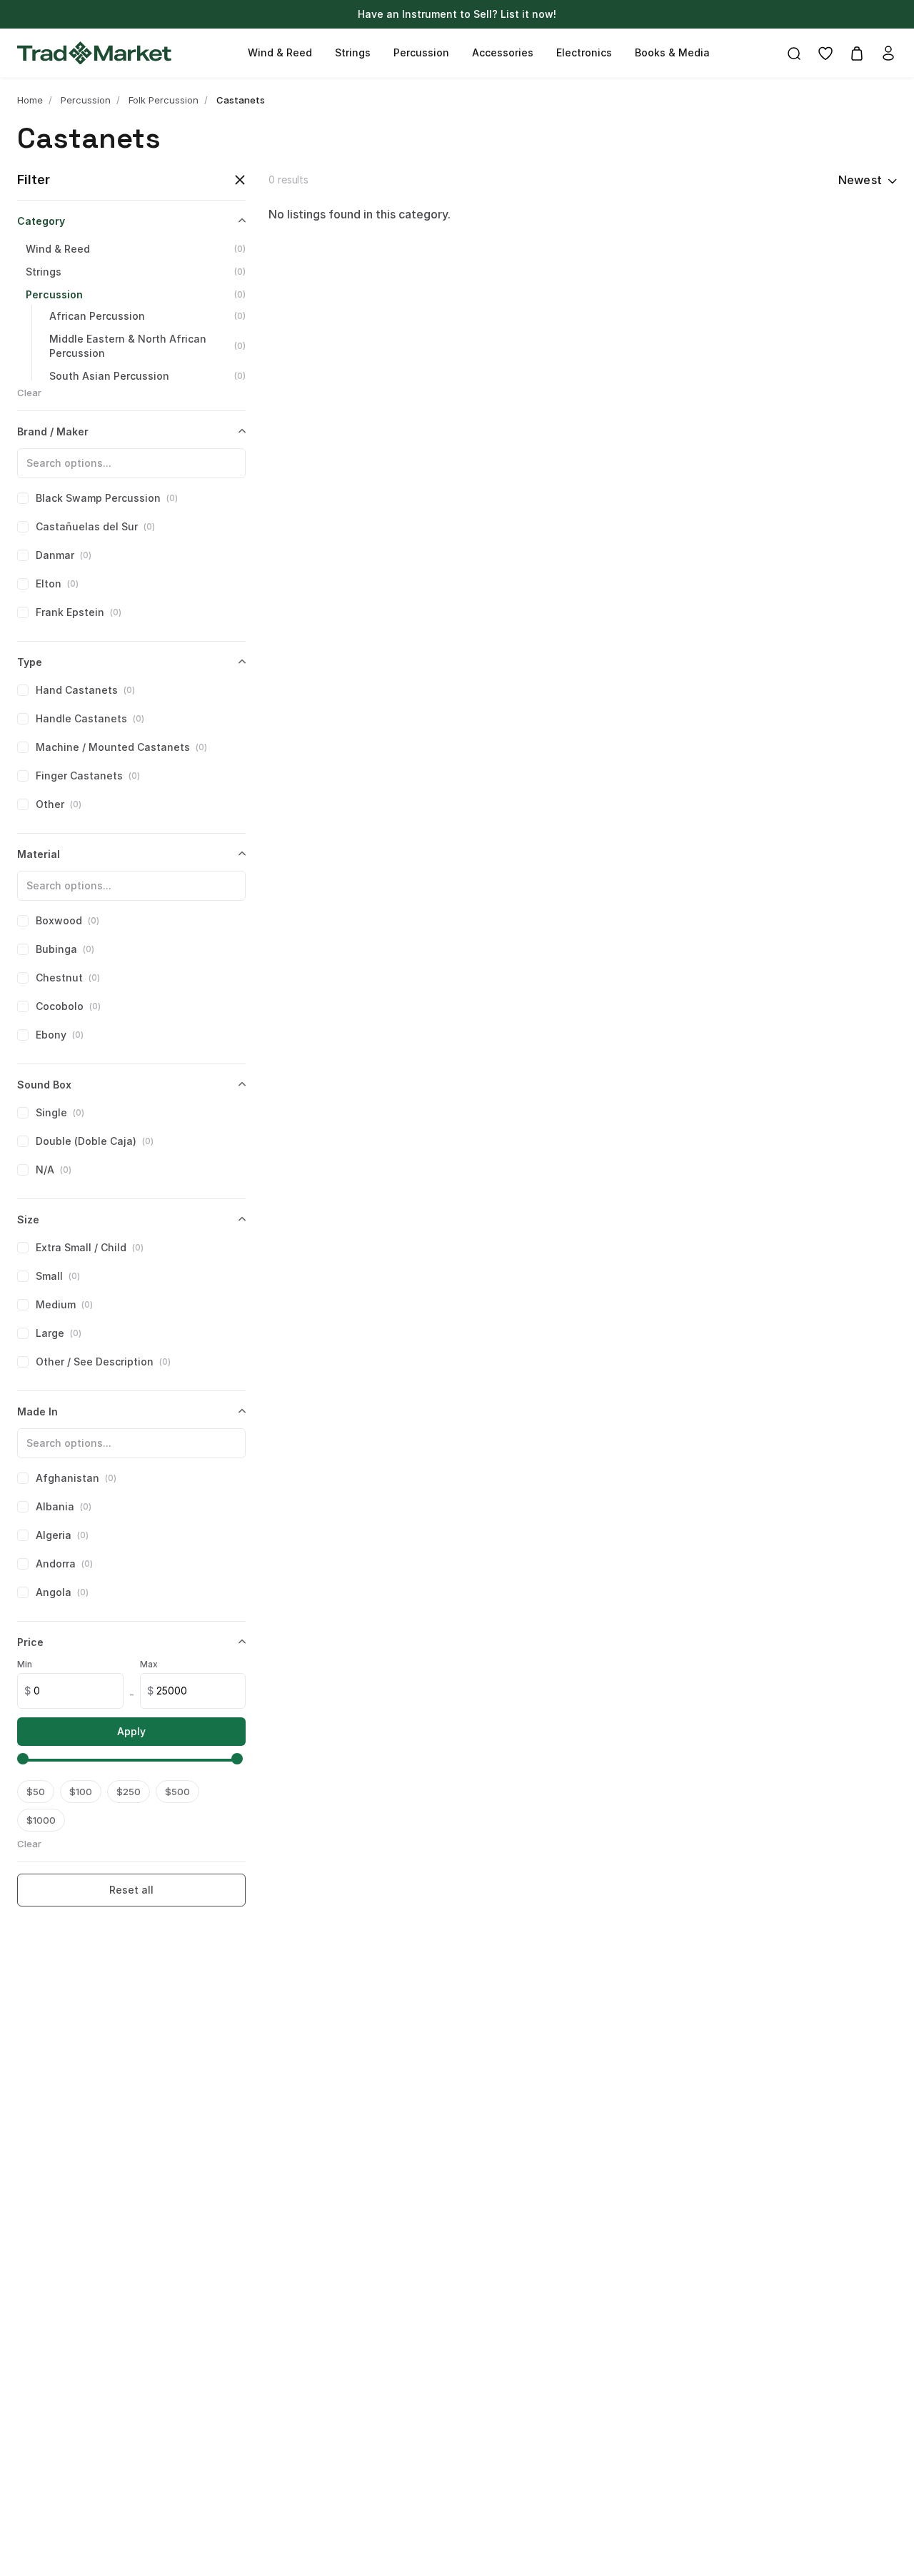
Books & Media (672, 52)
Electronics (584, 52)
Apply (131, 1731)
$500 (177, 1792)
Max (149, 1664)
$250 (129, 1792)
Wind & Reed (280, 52)
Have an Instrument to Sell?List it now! (457, 14)
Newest (860, 180)
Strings (353, 52)
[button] (26, 1760)
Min (25, 1664)
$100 (81, 1792)
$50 (36, 1792)
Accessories (503, 52)
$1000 (41, 1820)
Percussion (421, 52)
